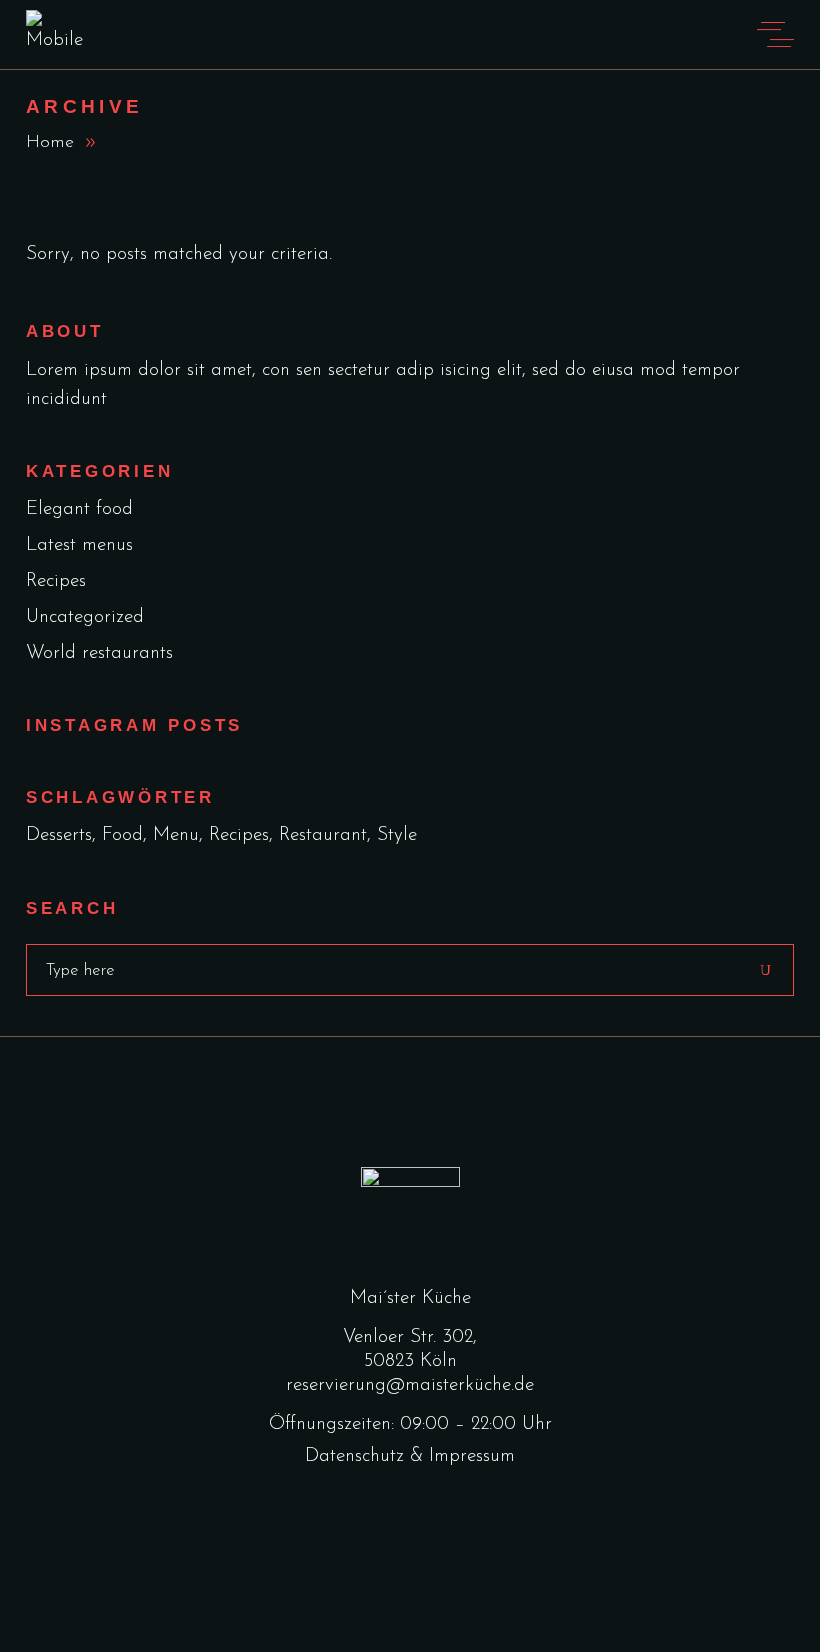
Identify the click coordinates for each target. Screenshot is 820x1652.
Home (50, 143)
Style (397, 835)
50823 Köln (410, 1361)
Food (122, 835)
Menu (176, 835)
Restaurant (323, 835)
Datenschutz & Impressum (410, 1456)
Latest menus (79, 545)
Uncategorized (85, 617)
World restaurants (99, 653)
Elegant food (79, 509)
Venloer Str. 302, (410, 1337)
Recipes (56, 581)
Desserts (59, 835)
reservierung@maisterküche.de (410, 1385)
